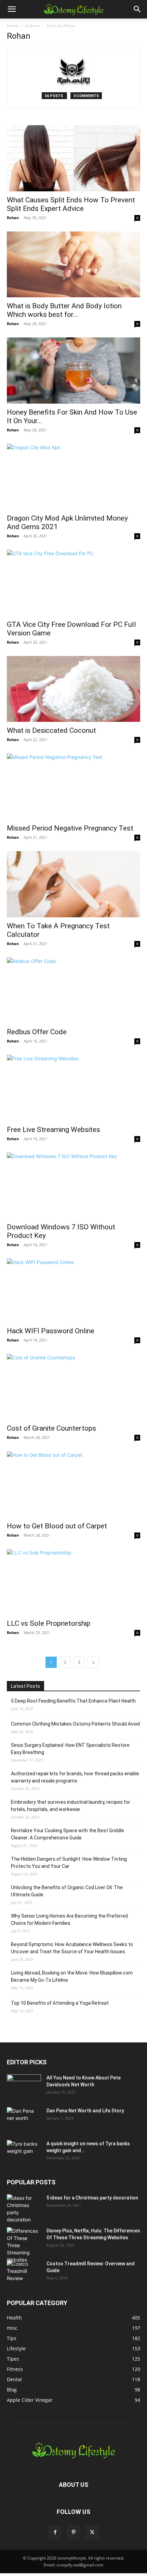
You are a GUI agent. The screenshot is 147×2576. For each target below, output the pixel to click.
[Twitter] (92, 2532)
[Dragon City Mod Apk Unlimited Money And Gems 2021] (73, 477)
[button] (12, 9)
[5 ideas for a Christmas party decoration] (24, 2209)
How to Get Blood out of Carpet (57, 1526)
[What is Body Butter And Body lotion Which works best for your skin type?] (73, 265)
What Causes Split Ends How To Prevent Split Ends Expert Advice (71, 204)
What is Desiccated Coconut (51, 730)
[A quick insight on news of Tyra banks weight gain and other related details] (24, 2152)
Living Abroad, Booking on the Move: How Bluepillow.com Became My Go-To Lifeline (72, 1976)
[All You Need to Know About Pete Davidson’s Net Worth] (24, 2086)
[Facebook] (55, 2532)
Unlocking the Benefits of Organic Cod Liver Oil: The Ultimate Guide (67, 1891)
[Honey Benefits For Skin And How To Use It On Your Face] (73, 371)
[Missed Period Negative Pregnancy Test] (73, 786)
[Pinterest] (73, 2532)
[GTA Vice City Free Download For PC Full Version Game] (73, 583)
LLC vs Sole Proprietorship (49, 1623)
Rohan (13, 218)
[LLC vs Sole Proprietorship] (73, 1582)
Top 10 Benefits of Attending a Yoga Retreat (60, 2003)
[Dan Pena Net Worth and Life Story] (24, 2119)
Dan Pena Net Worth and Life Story (85, 2111)
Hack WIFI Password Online (51, 1331)
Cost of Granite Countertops (51, 1428)
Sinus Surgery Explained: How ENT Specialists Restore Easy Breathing (70, 1749)
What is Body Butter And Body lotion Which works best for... (64, 310)
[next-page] (93, 1662)
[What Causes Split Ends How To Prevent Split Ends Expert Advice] (73, 158)
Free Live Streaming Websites (54, 1130)
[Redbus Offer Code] (73, 991)
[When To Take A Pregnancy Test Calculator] (73, 884)
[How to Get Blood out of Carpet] (73, 1484)
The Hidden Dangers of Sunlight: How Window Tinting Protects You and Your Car (69, 1863)
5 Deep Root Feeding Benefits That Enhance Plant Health (73, 1701)
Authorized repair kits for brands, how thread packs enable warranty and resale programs (75, 1777)
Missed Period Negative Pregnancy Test (70, 828)
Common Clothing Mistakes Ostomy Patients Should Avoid (75, 1724)
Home (13, 26)
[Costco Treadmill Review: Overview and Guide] (24, 2272)
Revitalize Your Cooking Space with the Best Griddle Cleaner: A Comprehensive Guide (68, 1834)
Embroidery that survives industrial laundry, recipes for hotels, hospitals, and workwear (71, 1806)
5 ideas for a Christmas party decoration (92, 2198)
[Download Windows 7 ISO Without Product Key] (73, 1186)
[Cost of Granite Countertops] (73, 1387)
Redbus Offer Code (37, 1032)
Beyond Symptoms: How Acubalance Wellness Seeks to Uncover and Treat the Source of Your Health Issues (72, 1948)
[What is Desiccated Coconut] (73, 689)
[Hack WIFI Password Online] (73, 1290)
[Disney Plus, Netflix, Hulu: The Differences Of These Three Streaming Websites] (24, 2245)
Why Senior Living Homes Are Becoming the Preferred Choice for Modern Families (69, 1919)
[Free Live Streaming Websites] (73, 1088)
